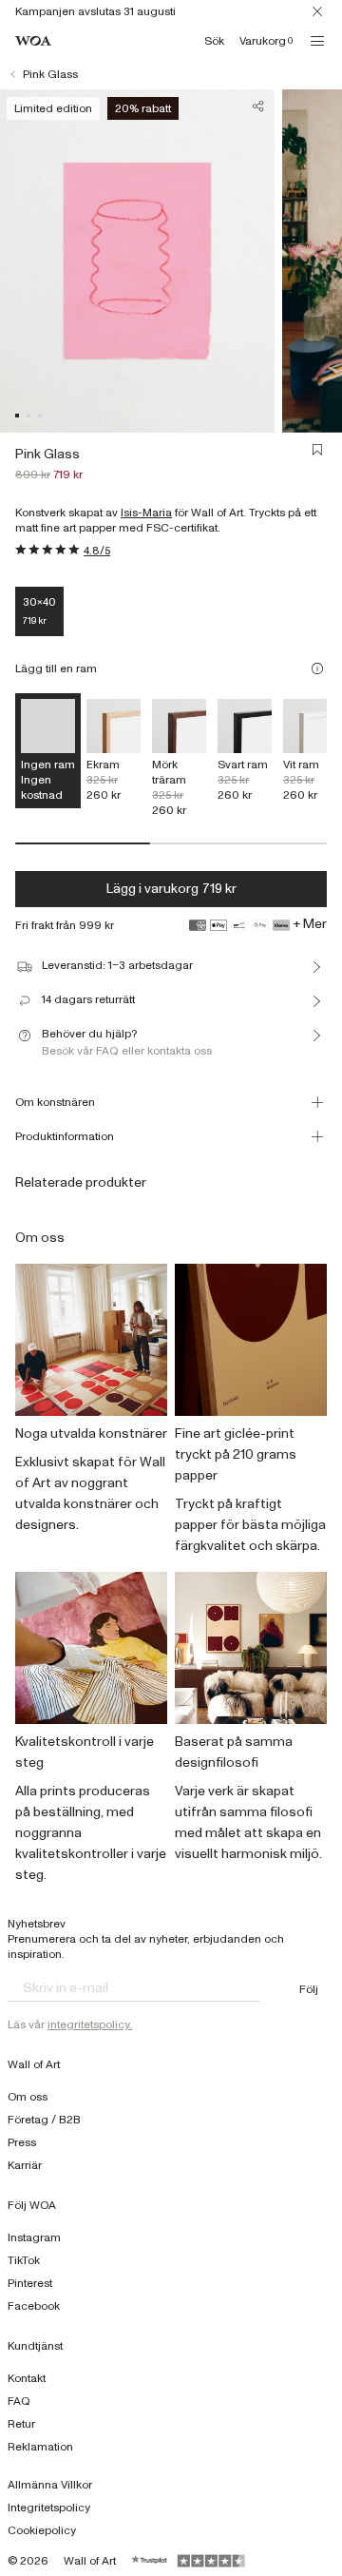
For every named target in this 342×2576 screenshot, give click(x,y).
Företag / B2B (44, 2120)
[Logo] (33, 41)
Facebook (34, 2306)
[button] (17, 416)
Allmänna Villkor (50, 2485)
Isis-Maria (146, 513)
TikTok (24, 2260)
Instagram (34, 2237)
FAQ (19, 2401)
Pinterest (30, 2283)
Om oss (28, 2097)
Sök (214, 41)
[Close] (317, 11)
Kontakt (27, 2378)
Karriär (25, 2165)
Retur (21, 2424)
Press (22, 2142)
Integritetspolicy (49, 2508)
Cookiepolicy (42, 2530)
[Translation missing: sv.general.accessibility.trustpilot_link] (150, 2561)
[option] (114, 751)
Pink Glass (50, 74)
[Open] (317, 41)
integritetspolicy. (90, 2024)
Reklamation (40, 2447)
